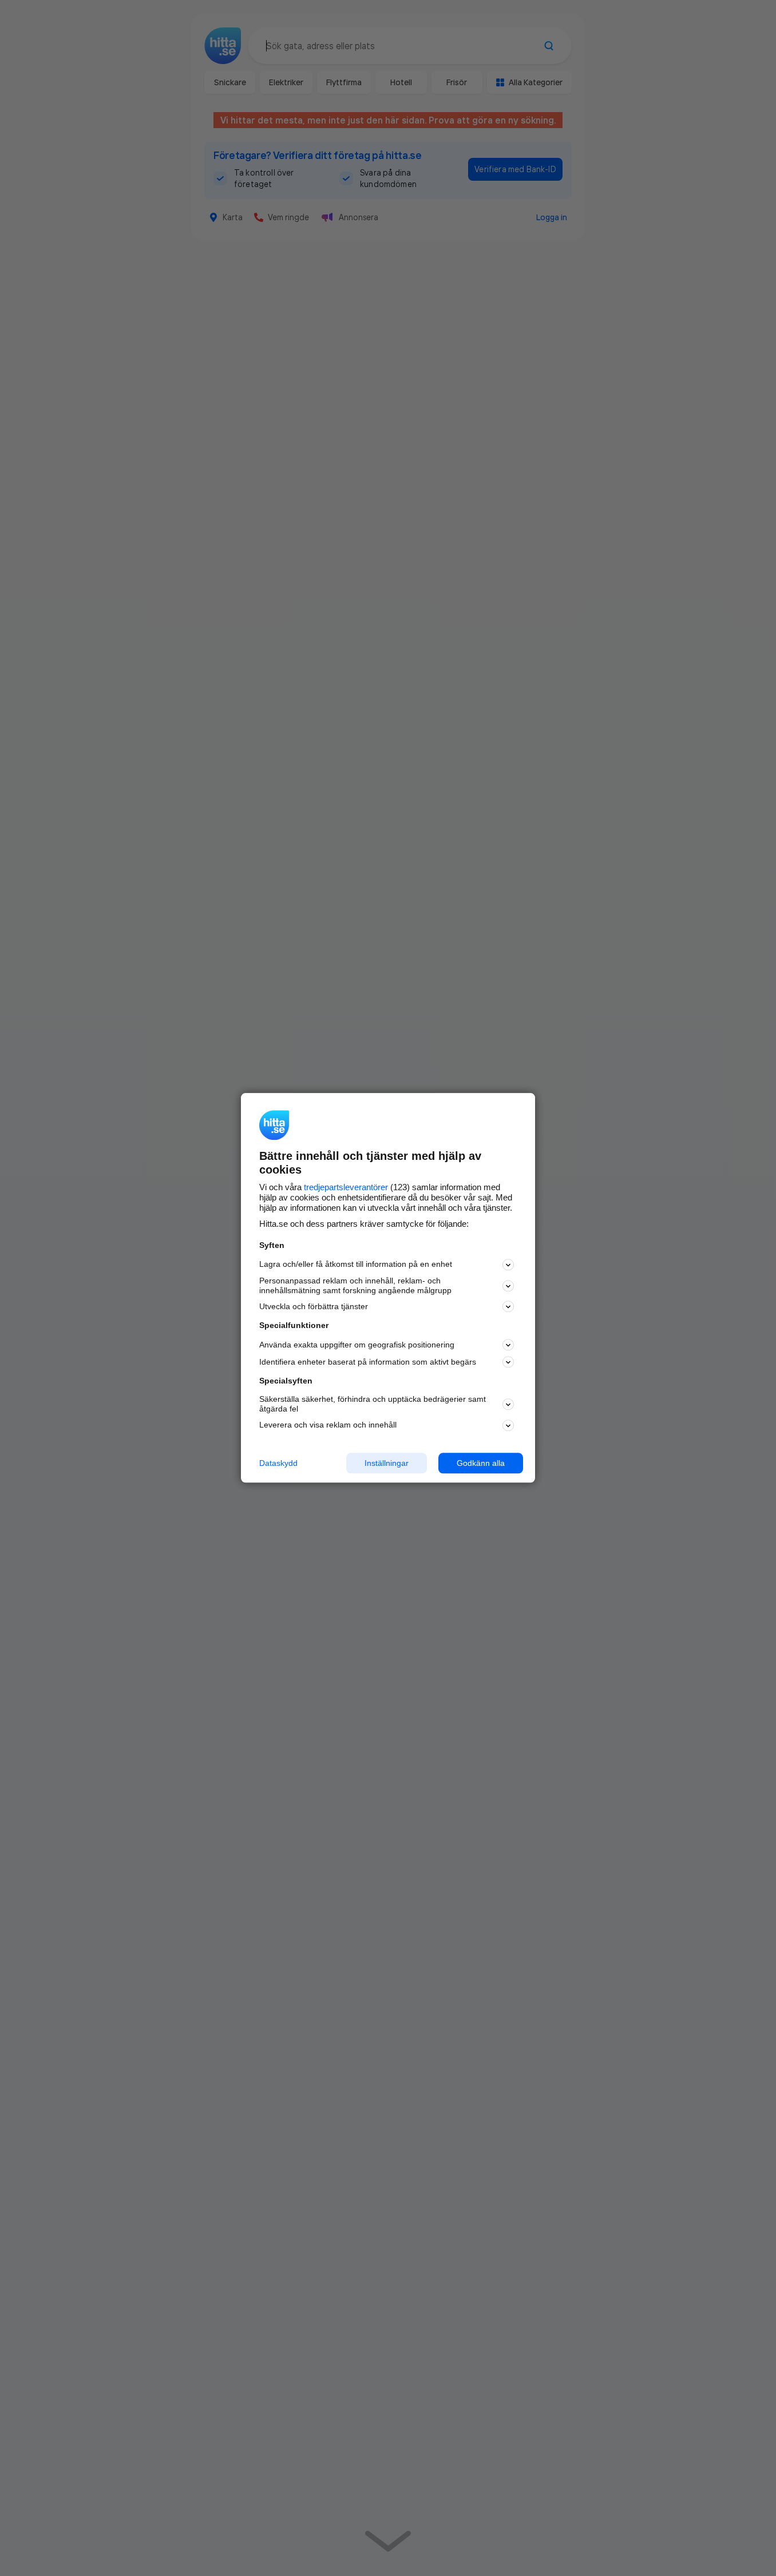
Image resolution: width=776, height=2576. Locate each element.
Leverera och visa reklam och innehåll (328, 1425)
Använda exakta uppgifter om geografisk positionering (357, 1345)
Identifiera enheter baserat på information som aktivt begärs (368, 1362)
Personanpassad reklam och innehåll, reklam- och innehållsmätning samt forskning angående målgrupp (355, 1285)
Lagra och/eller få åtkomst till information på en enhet (356, 1265)
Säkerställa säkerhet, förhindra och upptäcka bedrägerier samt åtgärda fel (373, 1404)
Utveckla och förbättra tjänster (314, 1306)
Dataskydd (278, 1463)
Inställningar (387, 1463)
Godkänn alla (481, 1463)
